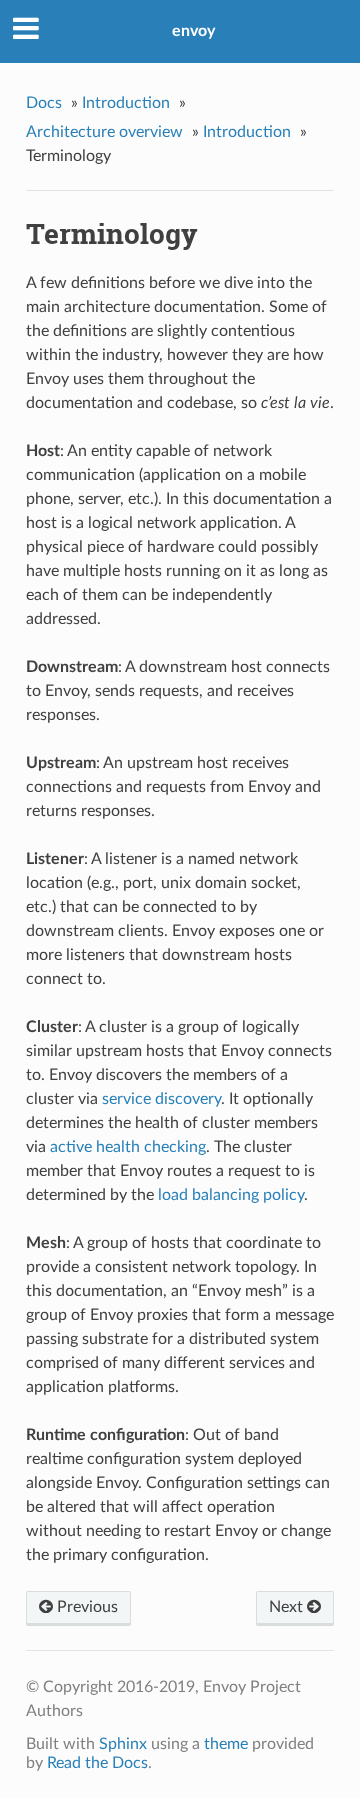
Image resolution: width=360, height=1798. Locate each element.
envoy (193, 31)
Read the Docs (97, 1763)
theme (226, 1744)
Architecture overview (104, 132)
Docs (44, 103)
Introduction (126, 103)
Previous (85, 1607)
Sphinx (123, 1744)
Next (288, 1607)
